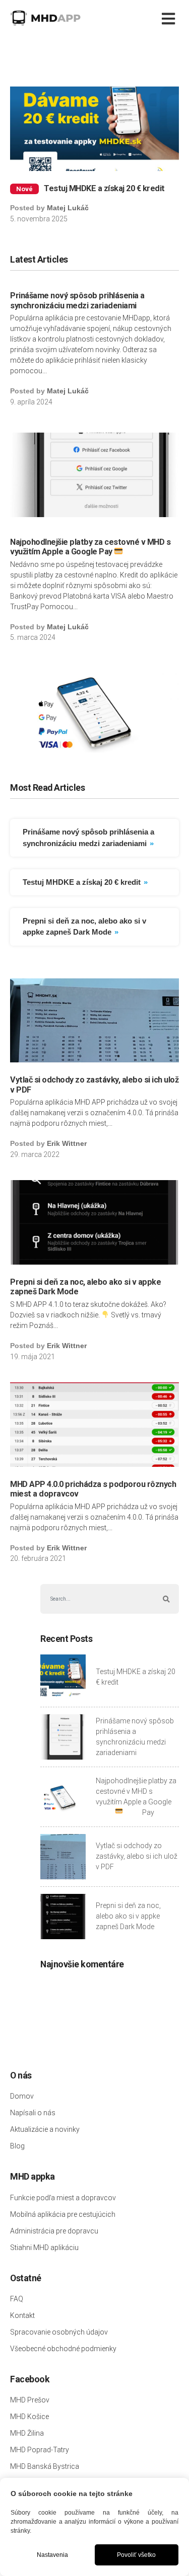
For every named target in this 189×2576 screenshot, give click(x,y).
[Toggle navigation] (170, 18)
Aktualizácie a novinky (45, 2129)
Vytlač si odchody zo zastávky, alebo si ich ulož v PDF (137, 1856)
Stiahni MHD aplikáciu (44, 2248)
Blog (17, 2146)
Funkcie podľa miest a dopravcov (63, 2198)
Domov (22, 2096)
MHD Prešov (30, 2400)
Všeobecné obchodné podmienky (63, 2349)
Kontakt (22, 2315)
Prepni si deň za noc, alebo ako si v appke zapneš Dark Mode (128, 1916)
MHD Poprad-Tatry (40, 2450)
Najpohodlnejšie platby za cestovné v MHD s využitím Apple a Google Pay (90, 547)
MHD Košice (29, 2417)
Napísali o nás (33, 2113)
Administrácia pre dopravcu (54, 2231)
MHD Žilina (27, 2433)
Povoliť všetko (136, 2555)
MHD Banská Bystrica (45, 2466)
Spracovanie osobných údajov (59, 2332)
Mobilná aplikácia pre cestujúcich (63, 2214)
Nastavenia (52, 2555)
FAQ (17, 2299)
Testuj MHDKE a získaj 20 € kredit (104, 188)
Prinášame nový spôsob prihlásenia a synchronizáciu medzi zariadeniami (77, 301)
